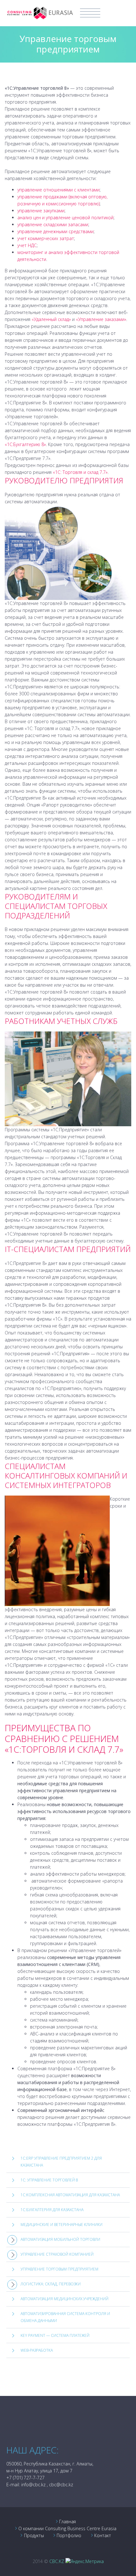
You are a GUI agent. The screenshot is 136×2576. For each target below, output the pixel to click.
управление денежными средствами (56, 231)
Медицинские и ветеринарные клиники (62, 2225)
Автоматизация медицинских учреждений (65, 2299)
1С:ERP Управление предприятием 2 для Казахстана (61, 2162)
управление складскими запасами (53, 224)
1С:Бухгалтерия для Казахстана (52, 2210)
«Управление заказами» (101, 319)
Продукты (34, 2535)
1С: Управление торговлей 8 (49, 2180)
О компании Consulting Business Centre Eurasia (67, 2528)
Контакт (103, 2535)
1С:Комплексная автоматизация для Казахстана (70, 2195)
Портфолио (69, 2535)
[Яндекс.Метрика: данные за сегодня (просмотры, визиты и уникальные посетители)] (85, 2561)
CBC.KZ (57, 2561)
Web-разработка (37, 2350)
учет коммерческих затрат (46, 238)
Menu (90, 13)
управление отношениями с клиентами (59, 190)
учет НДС (27, 245)
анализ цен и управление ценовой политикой (65, 218)
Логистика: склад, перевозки (51, 2284)
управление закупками (41, 211)
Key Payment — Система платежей (55, 2335)
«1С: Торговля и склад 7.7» (80, 472)
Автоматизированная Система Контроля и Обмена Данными (65, 2317)
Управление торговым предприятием (59, 2269)
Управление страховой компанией (57, 2254)
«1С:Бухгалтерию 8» (25, 444)
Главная (68, 2522)
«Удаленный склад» (51, 319)
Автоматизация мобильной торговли (60, 2239)
